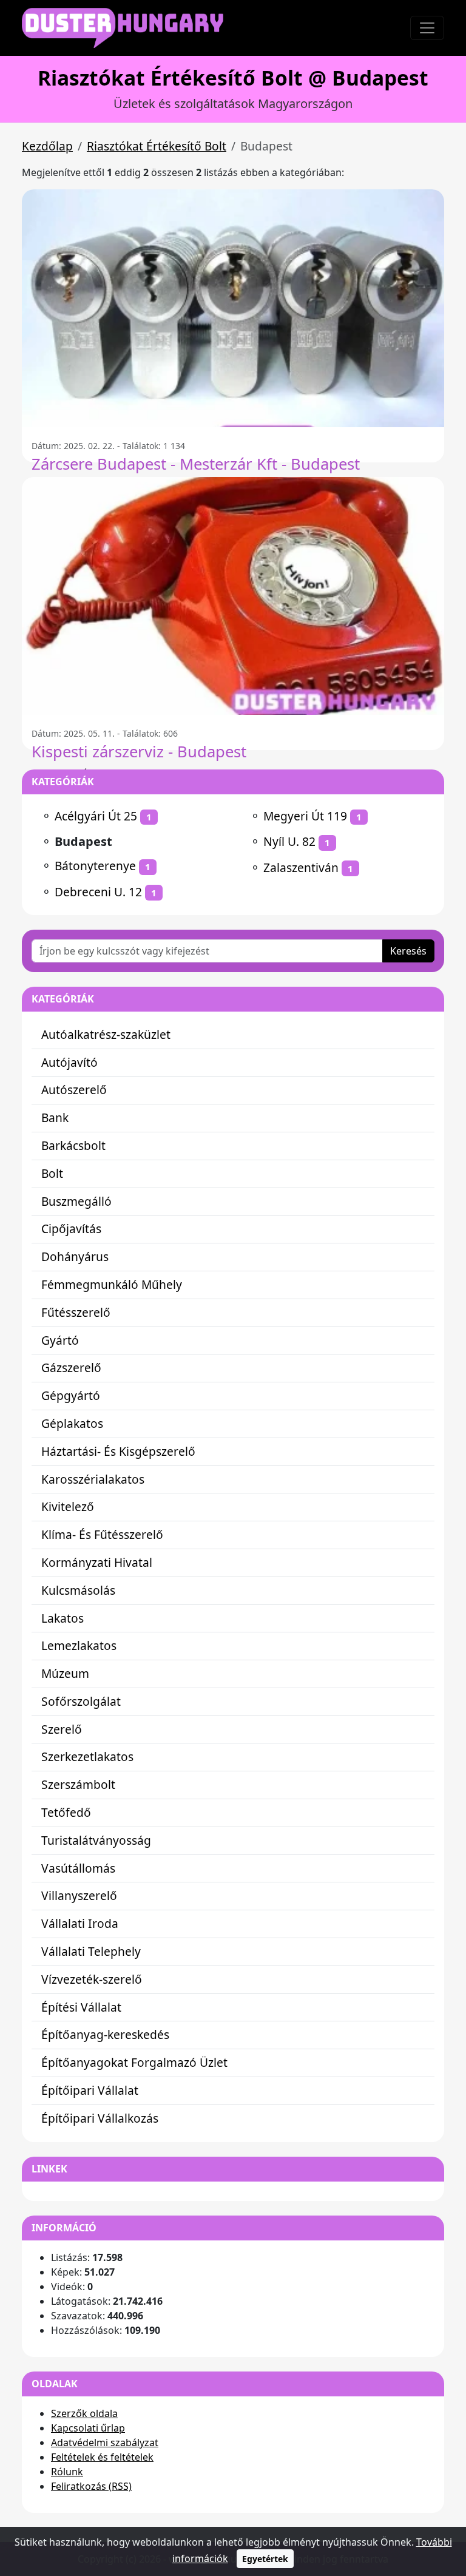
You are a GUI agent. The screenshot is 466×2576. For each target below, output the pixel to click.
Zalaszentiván (301, 867)
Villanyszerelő (79, 1895)
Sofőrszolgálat (81, 1701)
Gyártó (60, 1340)
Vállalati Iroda (80, 1923)
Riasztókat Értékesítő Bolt (157, 146)
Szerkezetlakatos (87, 1756)
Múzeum (65, 1673)
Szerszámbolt (78, 1784)
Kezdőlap (47, 146)
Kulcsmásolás (78, 1590)
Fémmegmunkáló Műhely (112, 1284)
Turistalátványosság (96, 1840)
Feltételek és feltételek (102, 2457)
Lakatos (62, 1618)
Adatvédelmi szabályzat (105, 2442)
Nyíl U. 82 (289, 841)
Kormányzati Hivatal (97, 1562)
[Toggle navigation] (427, 28)
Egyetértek (265, 2559)
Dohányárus (75, 1256)
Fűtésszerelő (76, 1312)
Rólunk (67, 2472)
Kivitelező (68, 1506)
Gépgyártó (71, 1395)
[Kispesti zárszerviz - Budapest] (233, 596)
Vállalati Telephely (91, 1951)
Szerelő (62, 1729)
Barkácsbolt (73, 1145)
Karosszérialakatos (93, 1479)
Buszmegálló (76, 1201)
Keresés (408, 951)
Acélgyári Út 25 (96, 816)
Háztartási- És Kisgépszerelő (118, 1451)
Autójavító (69, 1062)
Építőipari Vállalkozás (100, 2118)
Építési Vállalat (81, 2007)
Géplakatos (72, 1423)
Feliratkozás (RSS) (91, 2486)
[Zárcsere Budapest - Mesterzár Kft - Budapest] (233, 308)
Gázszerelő (71, 1367)
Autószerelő (74, 1090)
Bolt (52, 1173)
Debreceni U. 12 (98, 892)
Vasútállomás (78, 1868)
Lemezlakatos (79, 1645)
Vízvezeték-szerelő (92, 1979)
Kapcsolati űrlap (88, 2428)
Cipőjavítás (71, 1229)
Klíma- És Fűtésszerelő (102, 1534)
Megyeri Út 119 (305, 816)
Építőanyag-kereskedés (105, 2034)
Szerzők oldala (84, 2413)
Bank (55, 1117)
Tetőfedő (66, 1812)
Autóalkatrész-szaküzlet (106, 1034)
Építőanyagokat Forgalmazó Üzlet (134, 2062)
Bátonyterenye (95, 866)
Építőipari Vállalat (90, 2090)
